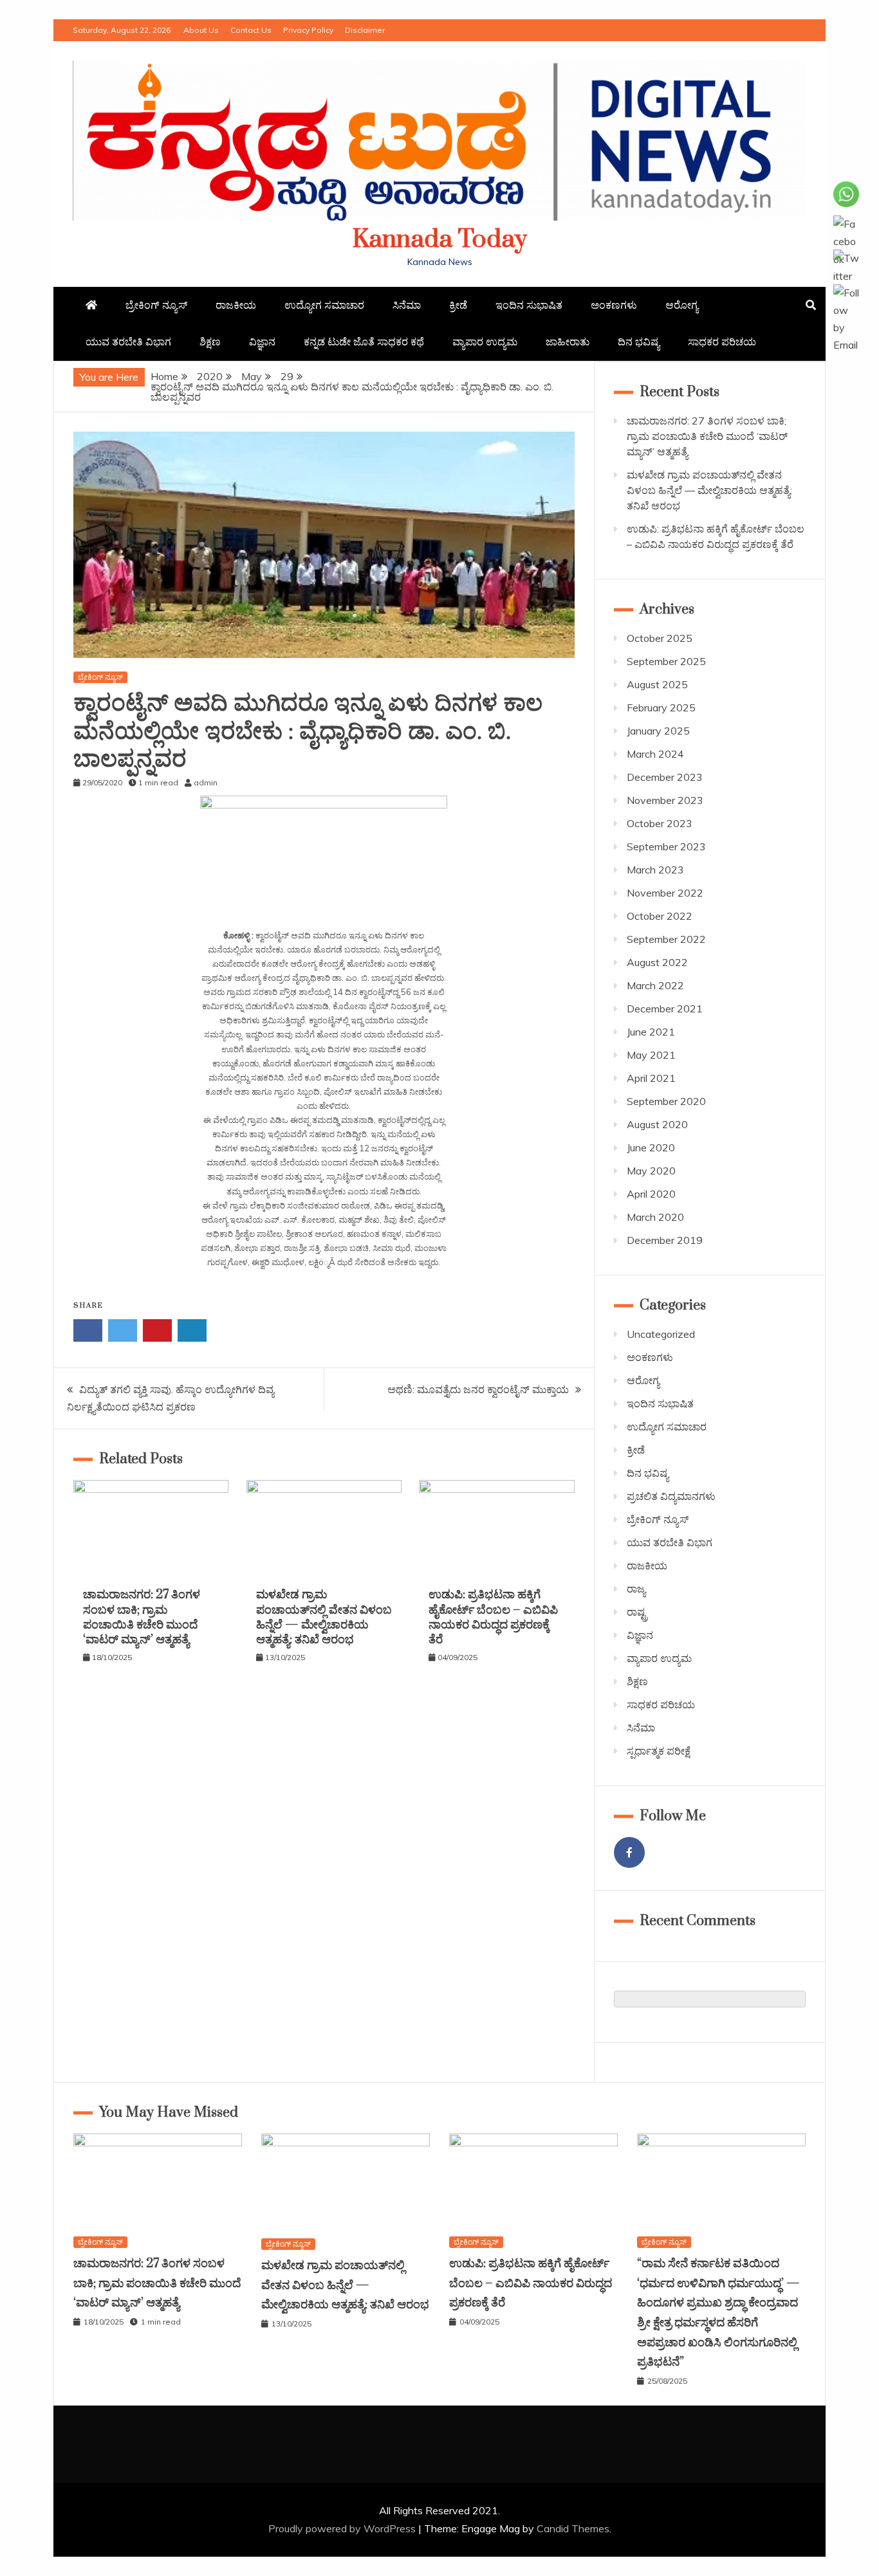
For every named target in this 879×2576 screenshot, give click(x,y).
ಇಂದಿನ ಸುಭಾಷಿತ (529, 305)
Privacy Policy (308, 30)
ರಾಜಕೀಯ (236, 305)
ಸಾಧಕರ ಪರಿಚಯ (722, 342)
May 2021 (651, 1055)
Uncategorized (661, 1334)
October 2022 (660, 916)
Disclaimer (365, 30)
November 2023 (665, 800)
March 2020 (655, 1217)
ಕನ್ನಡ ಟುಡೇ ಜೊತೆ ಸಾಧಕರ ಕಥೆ (364, 342)
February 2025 (661, 708)
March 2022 (655, 985)
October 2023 (660, 823)
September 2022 (666, 939)
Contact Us (251, 30)
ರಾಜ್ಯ (636, 1589)
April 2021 (651, 1078)
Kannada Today (440, 240)
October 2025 (660, 638)
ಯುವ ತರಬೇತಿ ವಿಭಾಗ (128, 342)
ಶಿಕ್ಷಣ (210, 342)
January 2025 (658, 731)
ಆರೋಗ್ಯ (682, 305)
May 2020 (651, 1171)
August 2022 (657, 962)
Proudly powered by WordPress (343, 2528)
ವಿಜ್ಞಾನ (262, 342)
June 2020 (651, 1147)
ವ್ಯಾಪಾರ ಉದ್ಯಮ (485, 342)
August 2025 (657, 684)
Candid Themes (573, 2528)
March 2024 (655, 754)
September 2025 (666, 661)
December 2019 (665, 1240)
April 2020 (651, 1194)
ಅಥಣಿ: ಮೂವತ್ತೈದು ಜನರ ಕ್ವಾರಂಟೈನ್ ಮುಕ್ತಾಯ (478, 1389)
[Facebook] (629, 1852)
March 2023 (655, 870)
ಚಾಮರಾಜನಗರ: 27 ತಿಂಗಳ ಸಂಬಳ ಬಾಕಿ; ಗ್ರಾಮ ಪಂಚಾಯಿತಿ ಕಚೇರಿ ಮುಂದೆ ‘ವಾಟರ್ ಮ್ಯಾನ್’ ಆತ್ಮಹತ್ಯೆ (142, 1617)
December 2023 (665, 777)
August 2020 (657, 1124)
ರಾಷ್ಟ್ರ (637, 1612)
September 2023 (666, 846)
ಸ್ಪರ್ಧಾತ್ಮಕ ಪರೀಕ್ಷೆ (659, 1751)
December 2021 (665, 1009)
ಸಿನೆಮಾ (407, 305)
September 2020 (666, 1101)
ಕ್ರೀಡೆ (458, 305)
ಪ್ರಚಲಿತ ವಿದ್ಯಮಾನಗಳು (671, 1496)
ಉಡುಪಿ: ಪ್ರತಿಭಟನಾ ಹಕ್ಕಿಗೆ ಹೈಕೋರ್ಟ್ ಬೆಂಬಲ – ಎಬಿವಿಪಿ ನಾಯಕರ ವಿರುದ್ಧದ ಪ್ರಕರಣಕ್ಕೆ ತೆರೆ (493, 1617)
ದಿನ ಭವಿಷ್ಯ (639, 342)
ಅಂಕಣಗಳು (614, 305)
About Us (201, 30)
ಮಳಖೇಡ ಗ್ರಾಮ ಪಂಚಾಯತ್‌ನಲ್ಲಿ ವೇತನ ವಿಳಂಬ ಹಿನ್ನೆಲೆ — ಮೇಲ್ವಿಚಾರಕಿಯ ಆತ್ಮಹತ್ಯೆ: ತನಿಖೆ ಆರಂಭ (324, 1617)
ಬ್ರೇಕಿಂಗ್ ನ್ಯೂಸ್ (156, 305)
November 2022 (665, 893)
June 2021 (651, 1032)
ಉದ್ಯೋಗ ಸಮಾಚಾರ (324, 305)
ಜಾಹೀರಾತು (568, 342)
